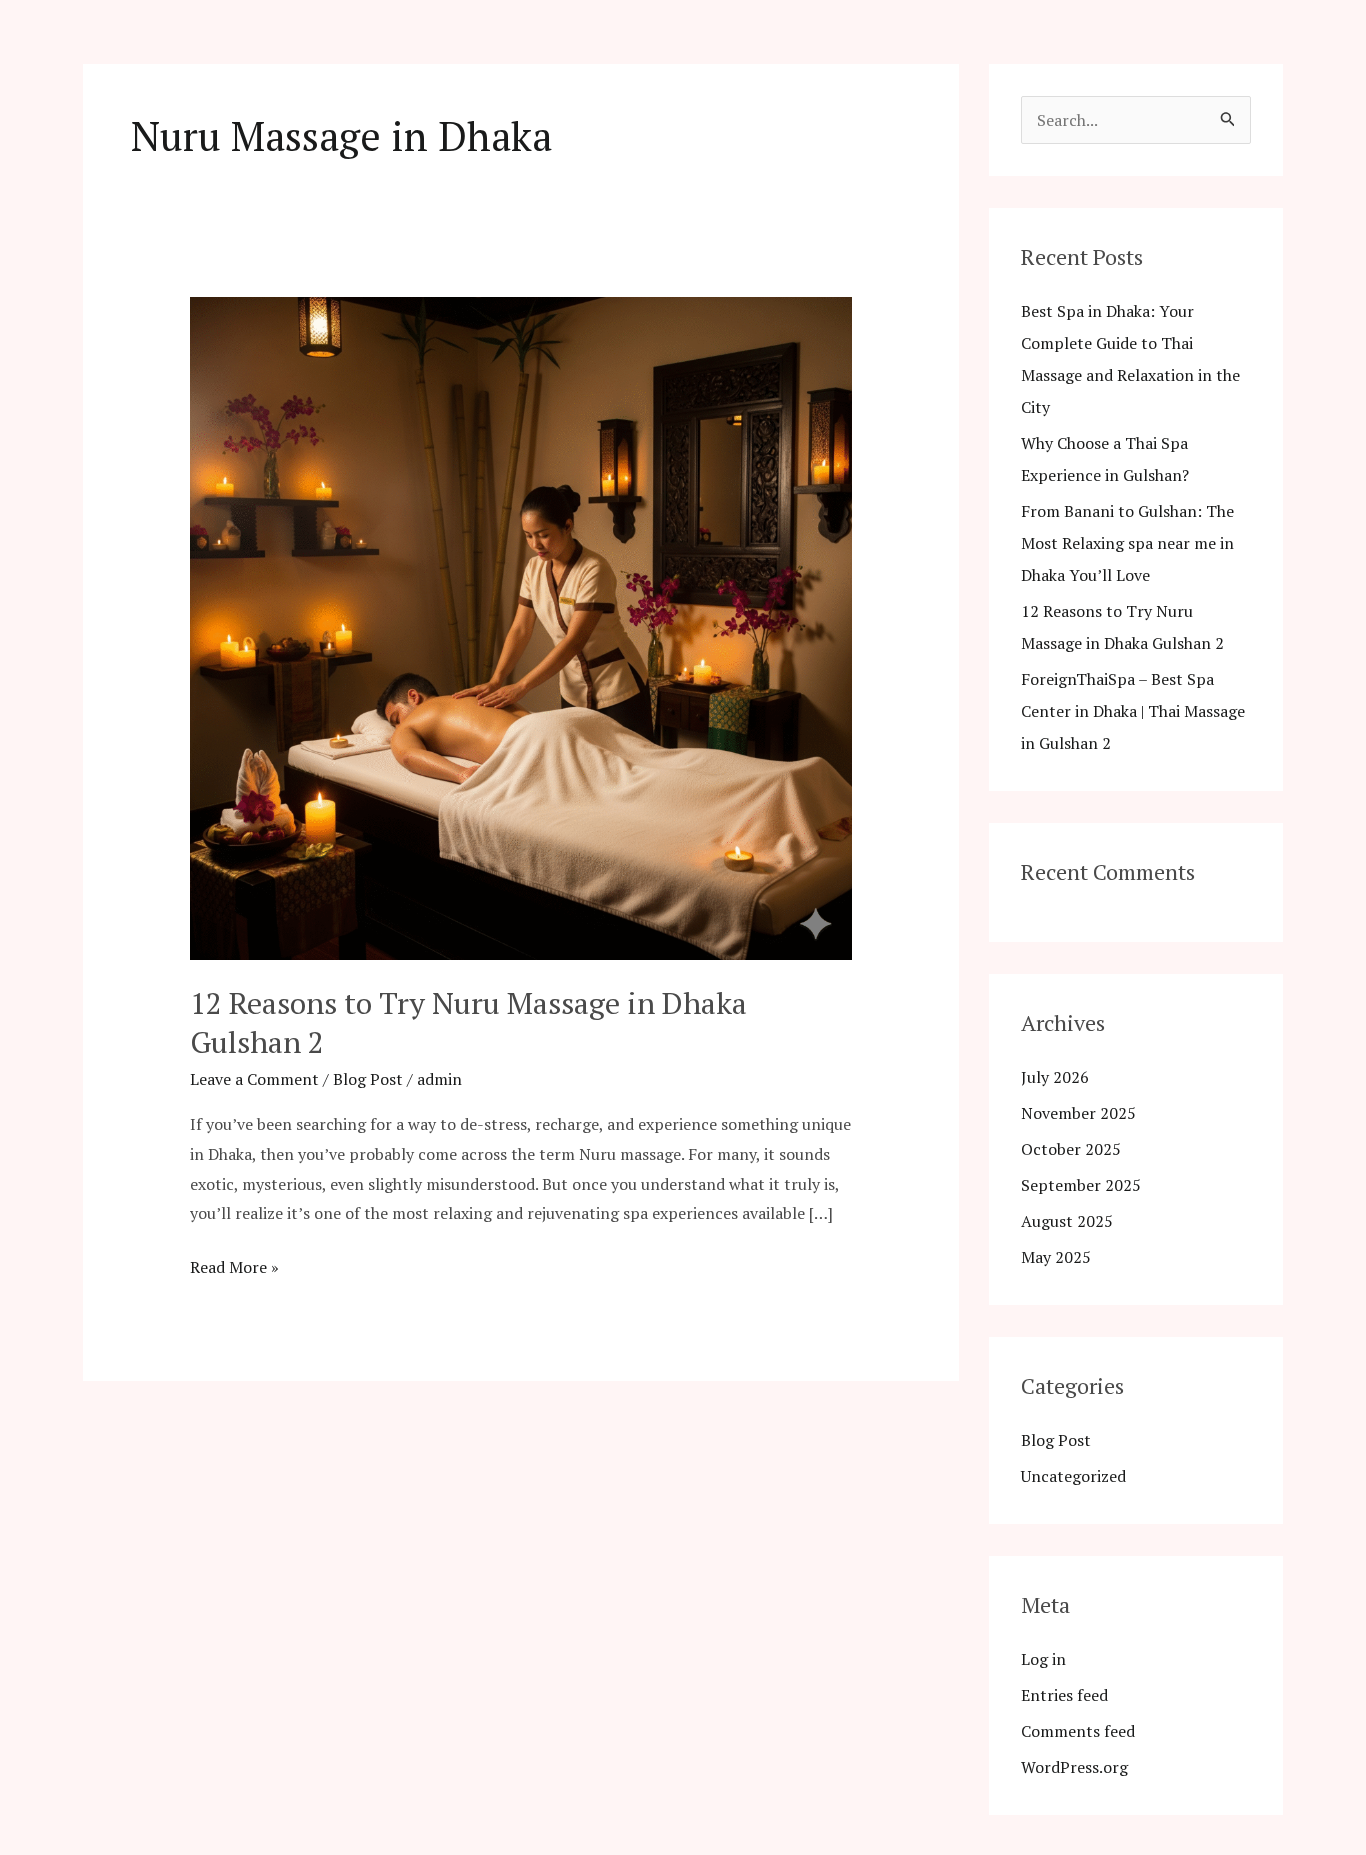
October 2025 (1071, 1149)
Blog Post (368, 1079)
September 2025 (1081, 1185)
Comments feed (1078, 1731)
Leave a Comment (254, 1079)
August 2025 (1067, 1221)
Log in (1043, 1659)
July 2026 (1055, 1077)
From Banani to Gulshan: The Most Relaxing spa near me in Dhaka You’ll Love (1127, 543)
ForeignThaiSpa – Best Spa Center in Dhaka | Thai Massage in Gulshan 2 (1133, 711)
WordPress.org (1074, 1767)
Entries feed (1064, 1695)
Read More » (234, 1265)
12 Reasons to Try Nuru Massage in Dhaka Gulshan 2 (468, 1022)
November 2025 (1078, 1113)
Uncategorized (1073, 1476)
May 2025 (1056, 1257)
